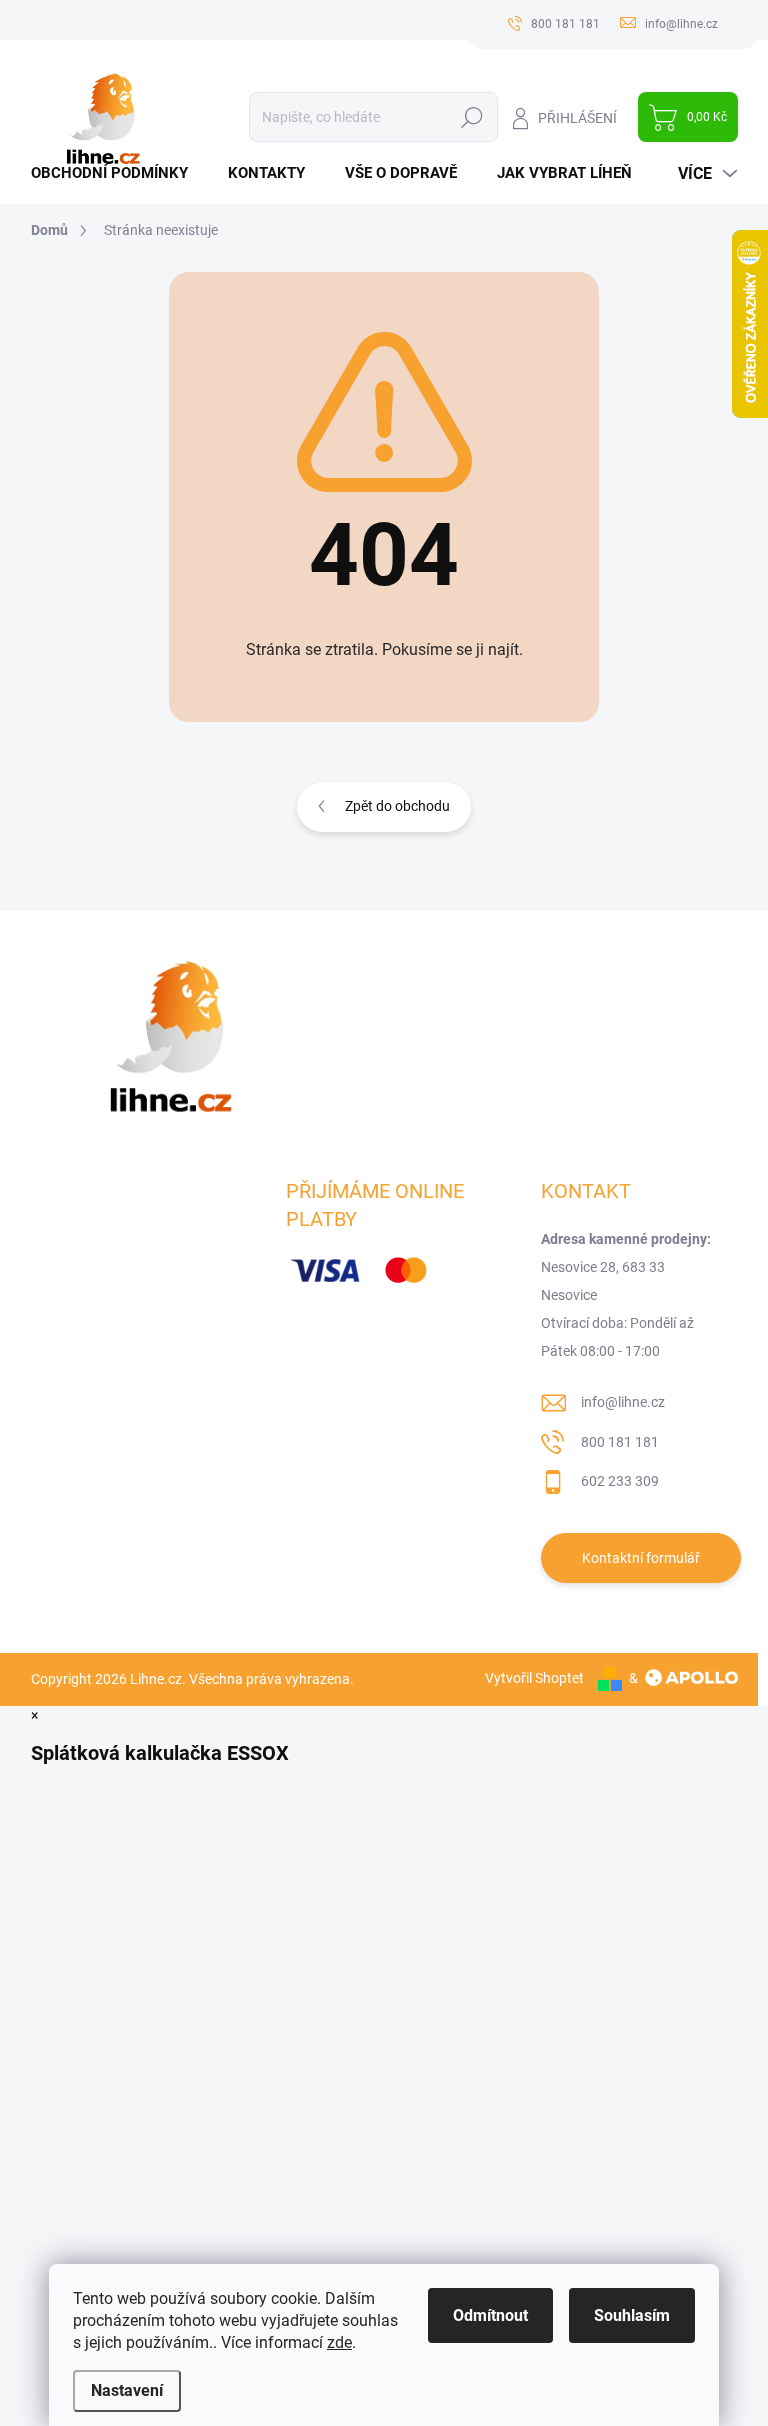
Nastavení (127, 2390)
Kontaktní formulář (641, 1558)
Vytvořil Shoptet (534, 1678)
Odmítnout (490, 2315)
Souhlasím (632, 2315)
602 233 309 (620, 1481)
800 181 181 (620, 1442)
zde (339, 2342)
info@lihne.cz (623, 1402)
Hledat (471, 117)
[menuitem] (117, 173)
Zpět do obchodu (397, 806)
